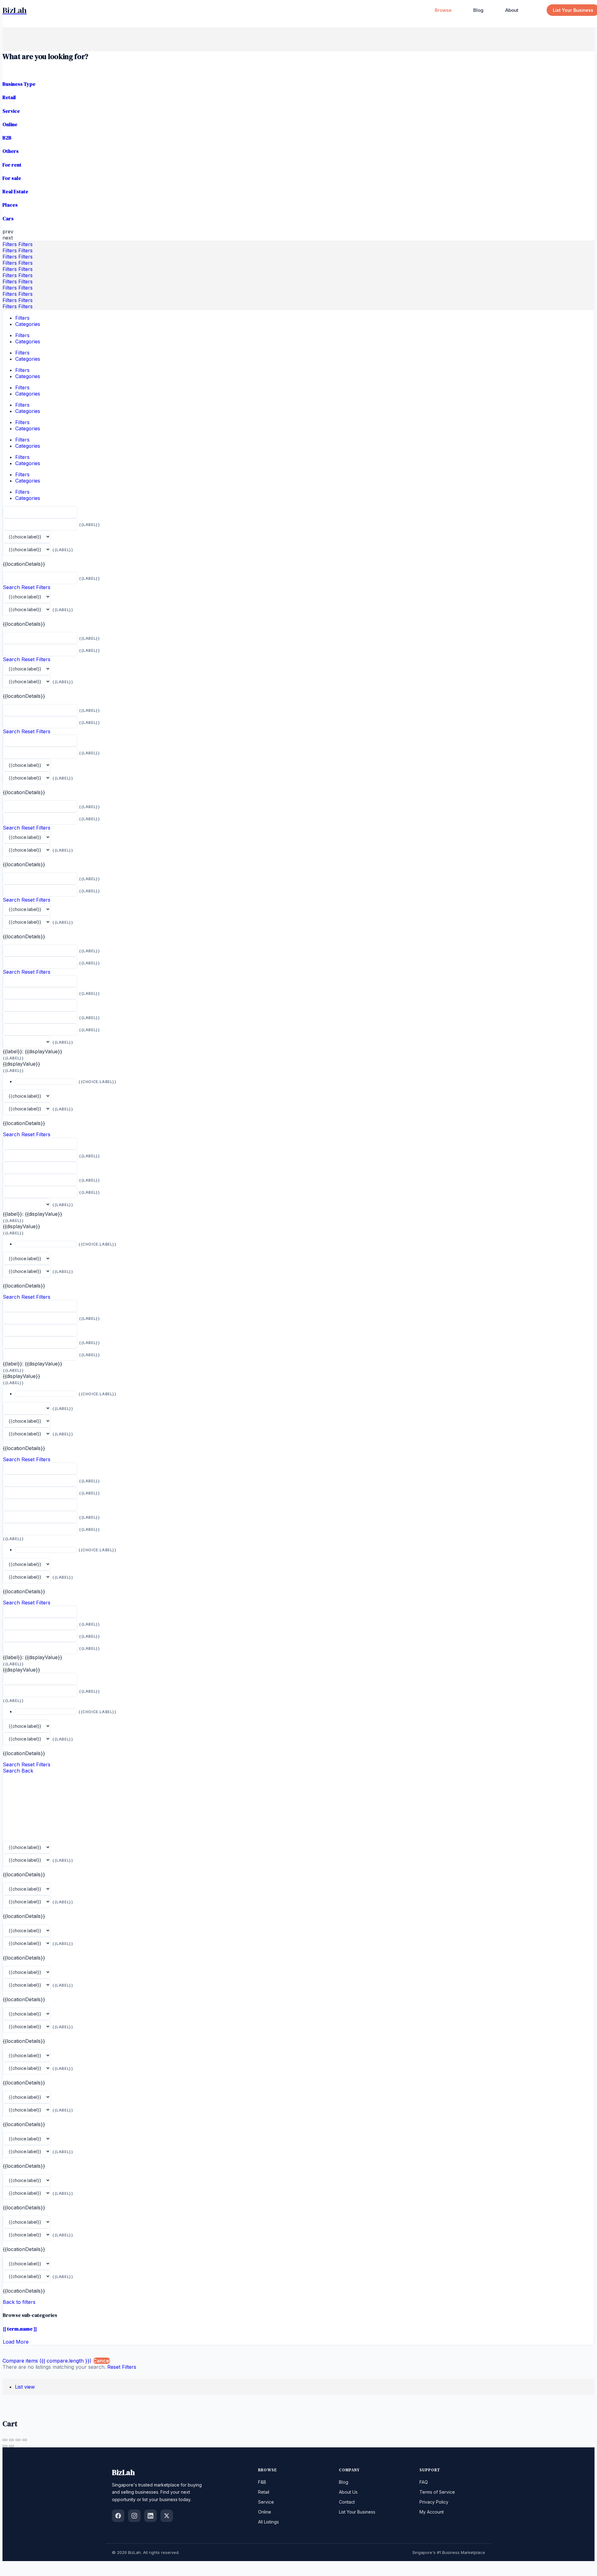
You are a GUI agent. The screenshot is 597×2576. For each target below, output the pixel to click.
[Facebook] (118, 2516)
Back (27, 1771)
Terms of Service (437, 2492)
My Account (432, 2512)
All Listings (268, 2522)
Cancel (102, 2361)
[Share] (12, 2440)
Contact (347, 2502)
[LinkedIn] (150, 2516)
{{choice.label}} (97, 1082)
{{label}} (89, 525)
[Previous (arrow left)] (5, 2446)
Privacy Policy (434, 2502)
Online (265, 2512)
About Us (348, 2492)
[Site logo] (15, 10)
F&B (262, 2482)
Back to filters (19, 2302)
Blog (478, 10)
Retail (264, 2492)
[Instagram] (134, 2516)
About (512, 10)
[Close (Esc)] (5, 2440)
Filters (10, 244)
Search (11, 587)
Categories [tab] (28, 324)
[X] (167, 2516)
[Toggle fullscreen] (18, 2440)
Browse (443, 10)
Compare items (47, 2361)
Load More (16, 2342)
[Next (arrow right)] (12, 2446)
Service (266, 2502)
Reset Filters (36, 587)
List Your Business (357, 2512)
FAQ (424, 2482)
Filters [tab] (22, 318)
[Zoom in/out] (25, 2440)
